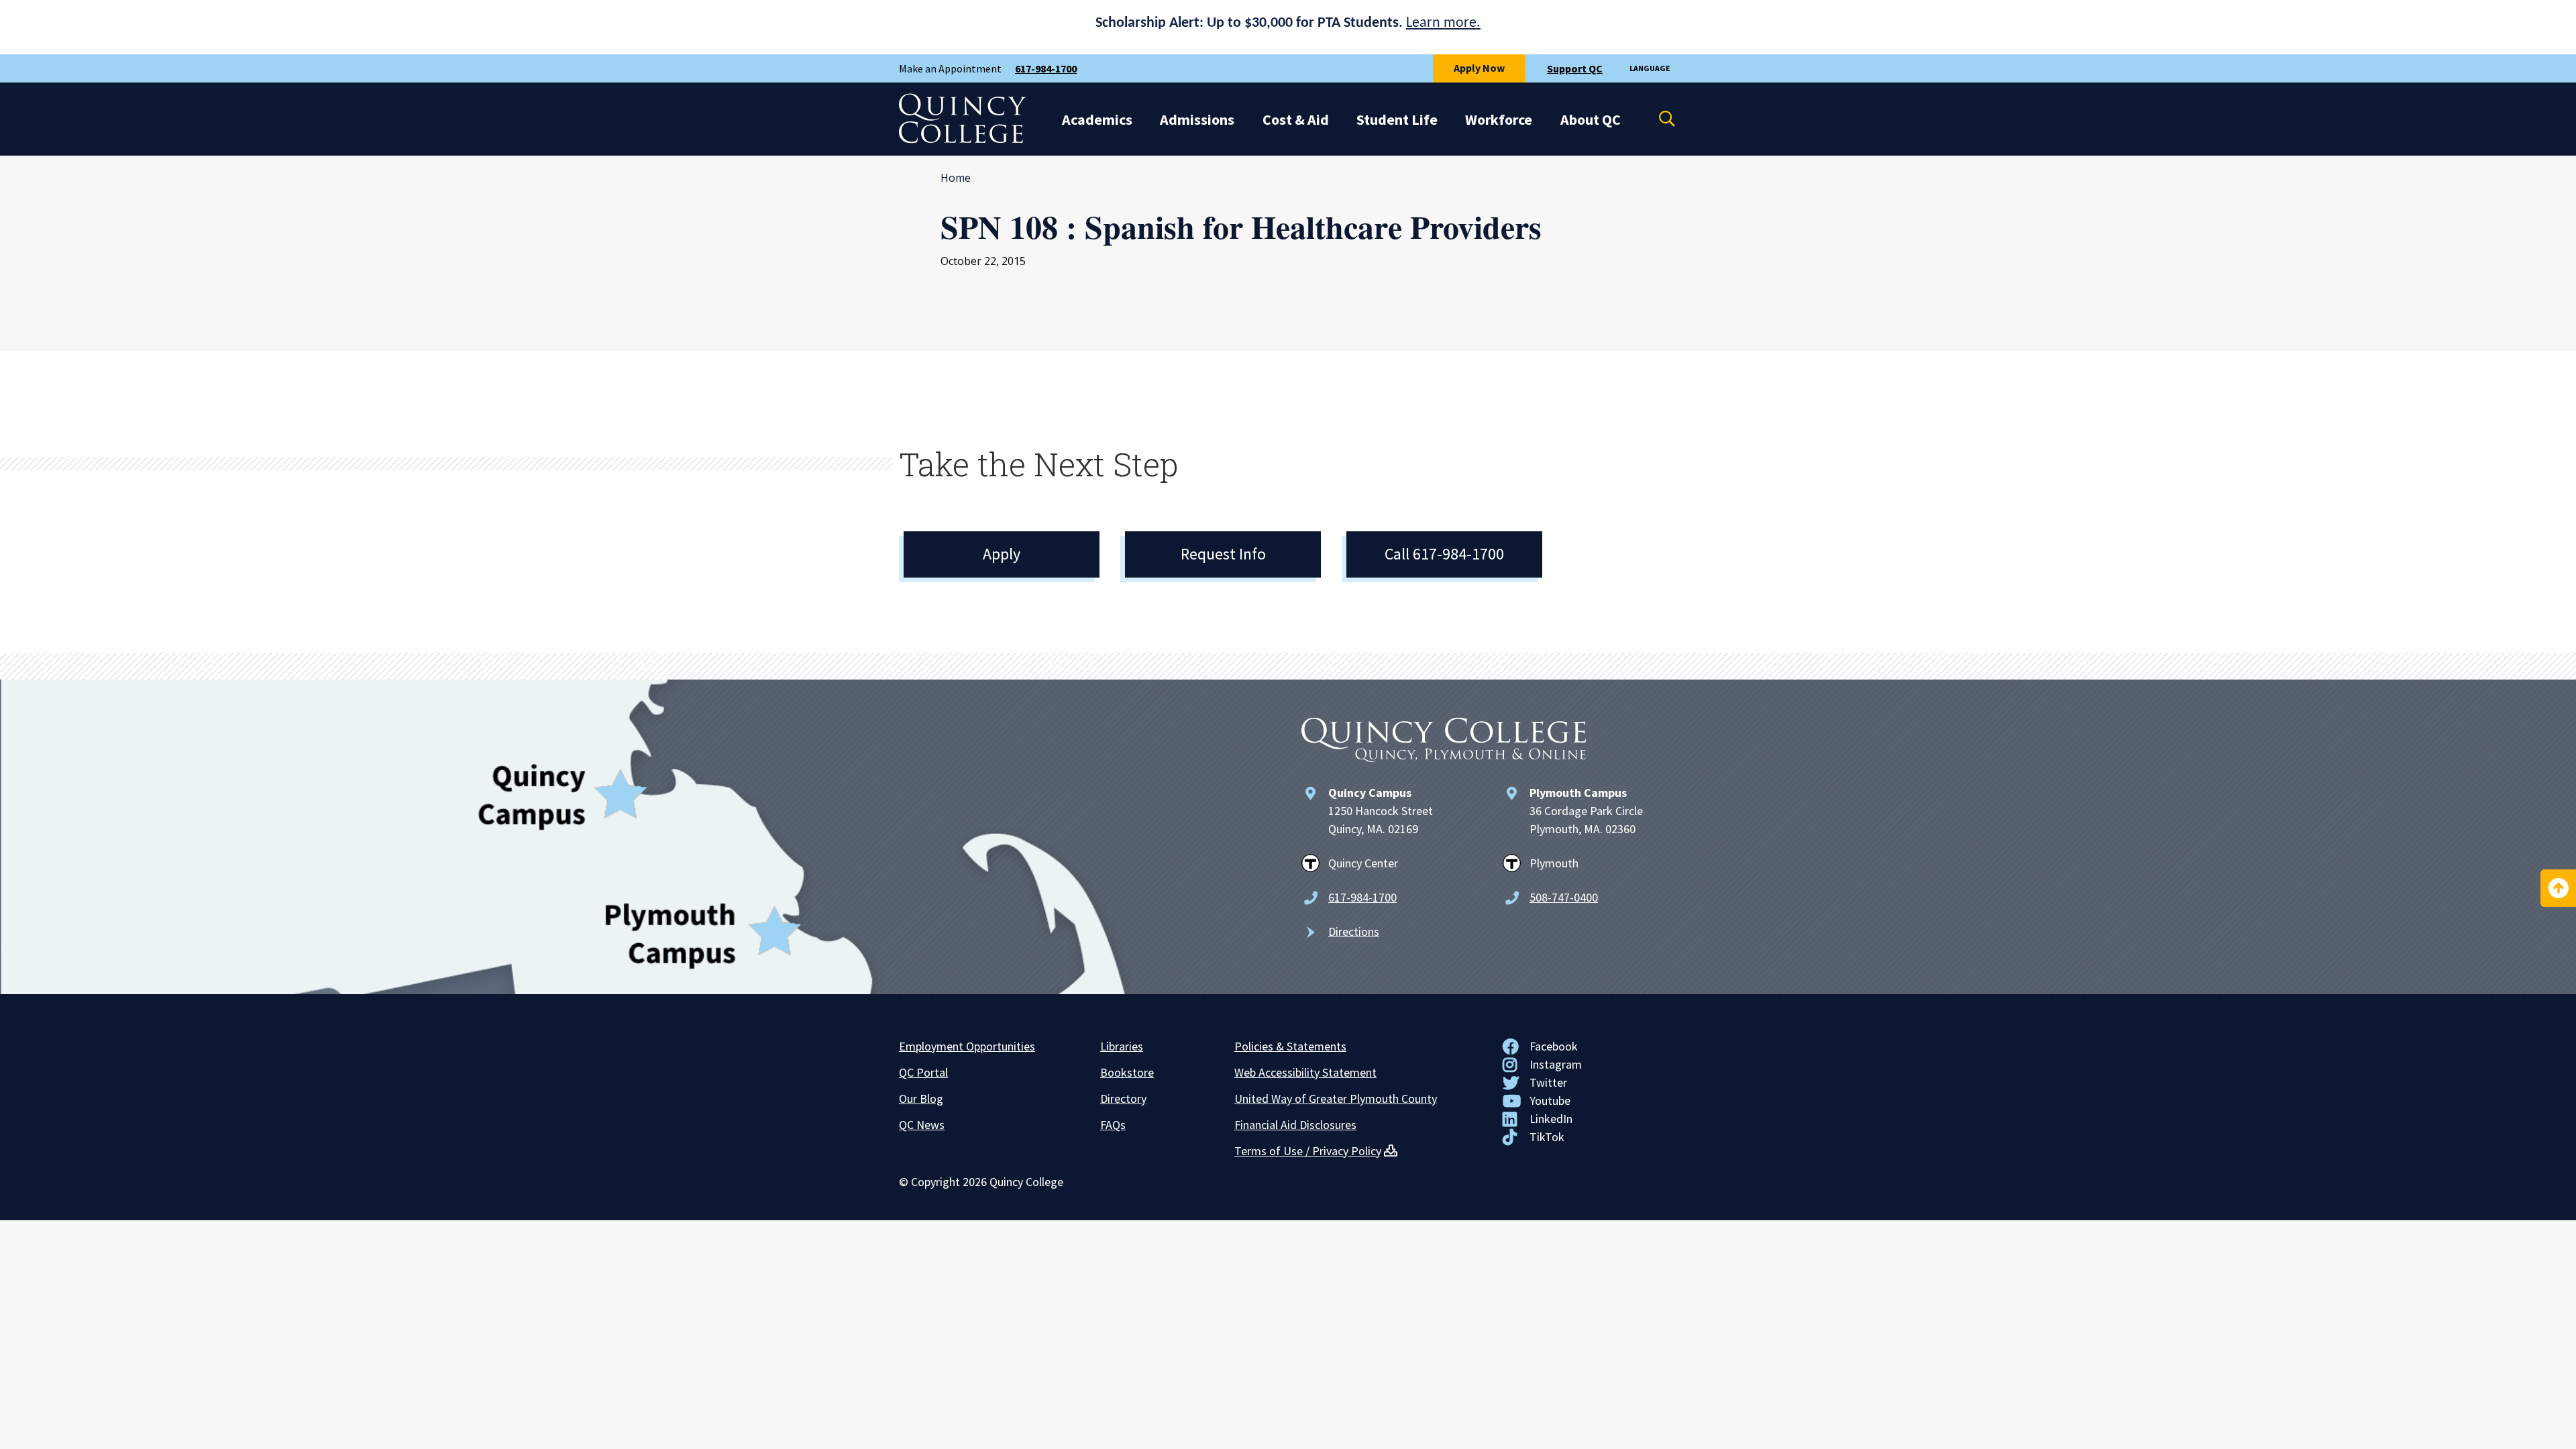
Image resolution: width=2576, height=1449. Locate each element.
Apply (1002, 554)
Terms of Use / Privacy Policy (1308, 1151)
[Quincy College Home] (963, 140)
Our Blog (921, 1098)
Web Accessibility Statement (1305, 1072)
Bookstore (1127, 1072)
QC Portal (923, 1072)
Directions (1354, 931)
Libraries (1122, 1046)
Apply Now (1479, 68)
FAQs (1113, 1125)
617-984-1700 (1046, 68)
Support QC (1575, 68)
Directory (1123, 1098)
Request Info (1223, 554)
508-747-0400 (1564, 897)
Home (956, 178)
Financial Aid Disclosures (1295, 1125)
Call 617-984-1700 (1444, 554)
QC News (922, 1125)
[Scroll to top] (2558, 888)
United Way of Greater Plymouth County (1336, 1098)
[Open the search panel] (1658, 119)
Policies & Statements (1290, 1046)
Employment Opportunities (967, 1046)
